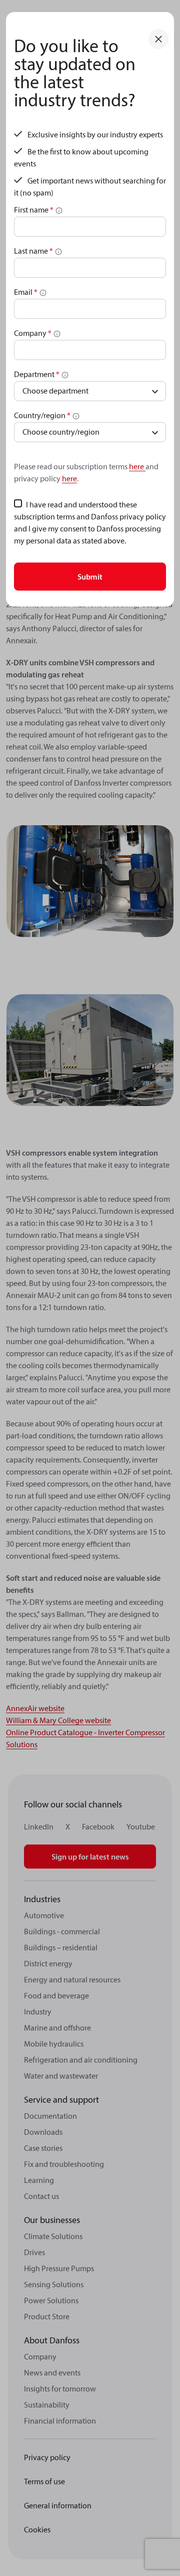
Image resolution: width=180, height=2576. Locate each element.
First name (34, 210)
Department (37, 374)
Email (26, 292)
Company (33, 333)
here (137, 466)
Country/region (42, 415)
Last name (33, 251)
